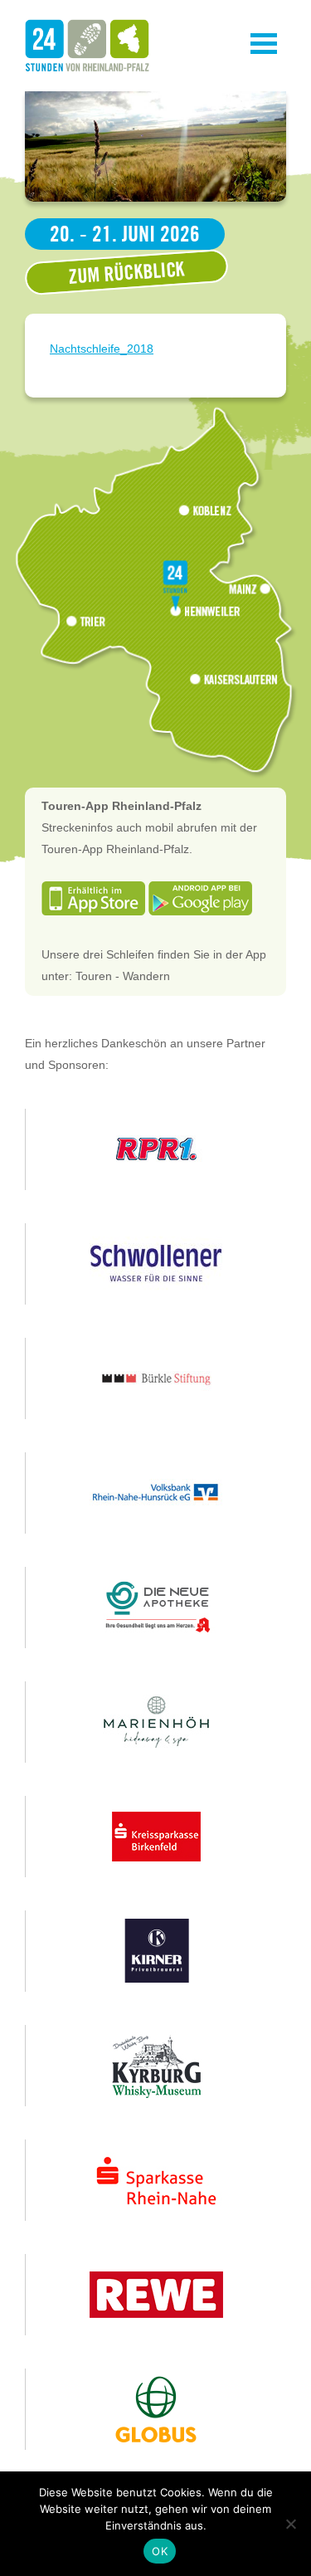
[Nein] (290, 2524)
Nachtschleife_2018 (102, 349)
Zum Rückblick (126, 272)
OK (160, 2551)
